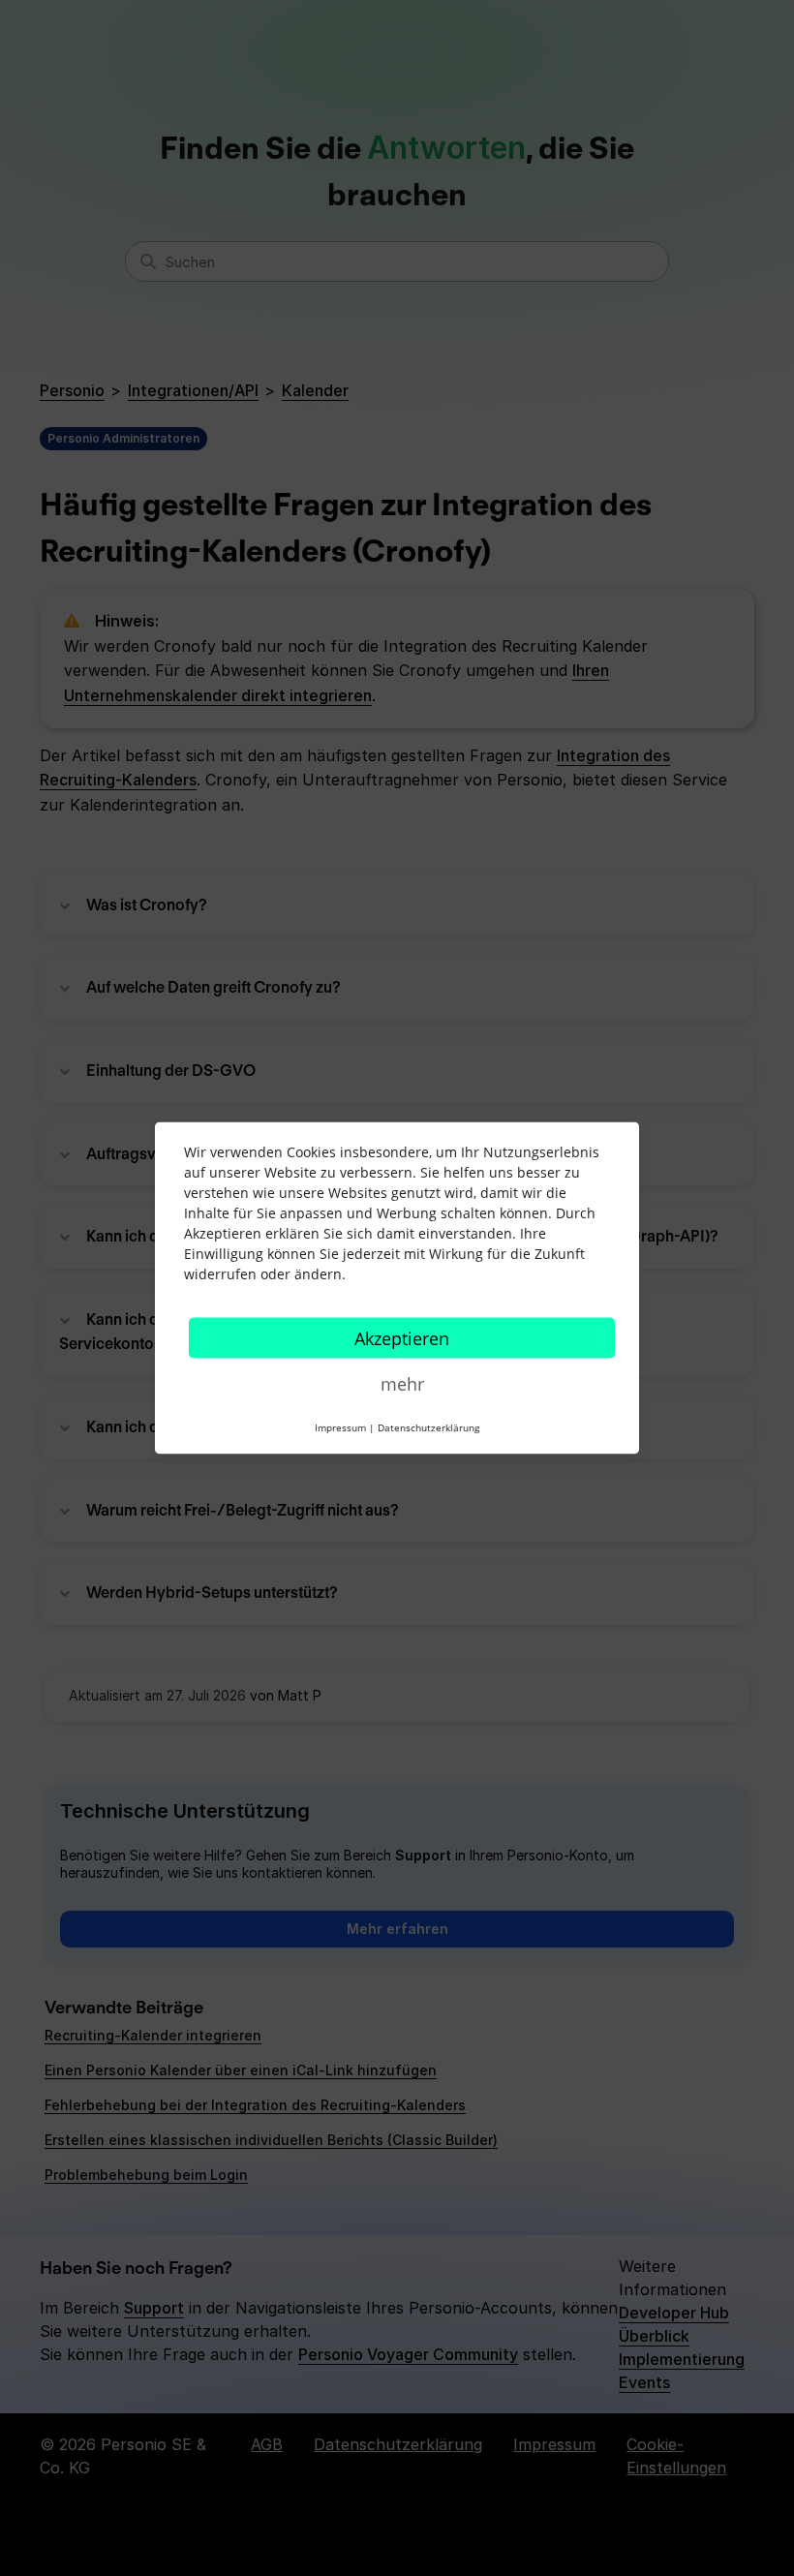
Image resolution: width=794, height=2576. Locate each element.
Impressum (340, 1427)
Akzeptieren (402, 1338)
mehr (402, 1384)
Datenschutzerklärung (428, 1427)
